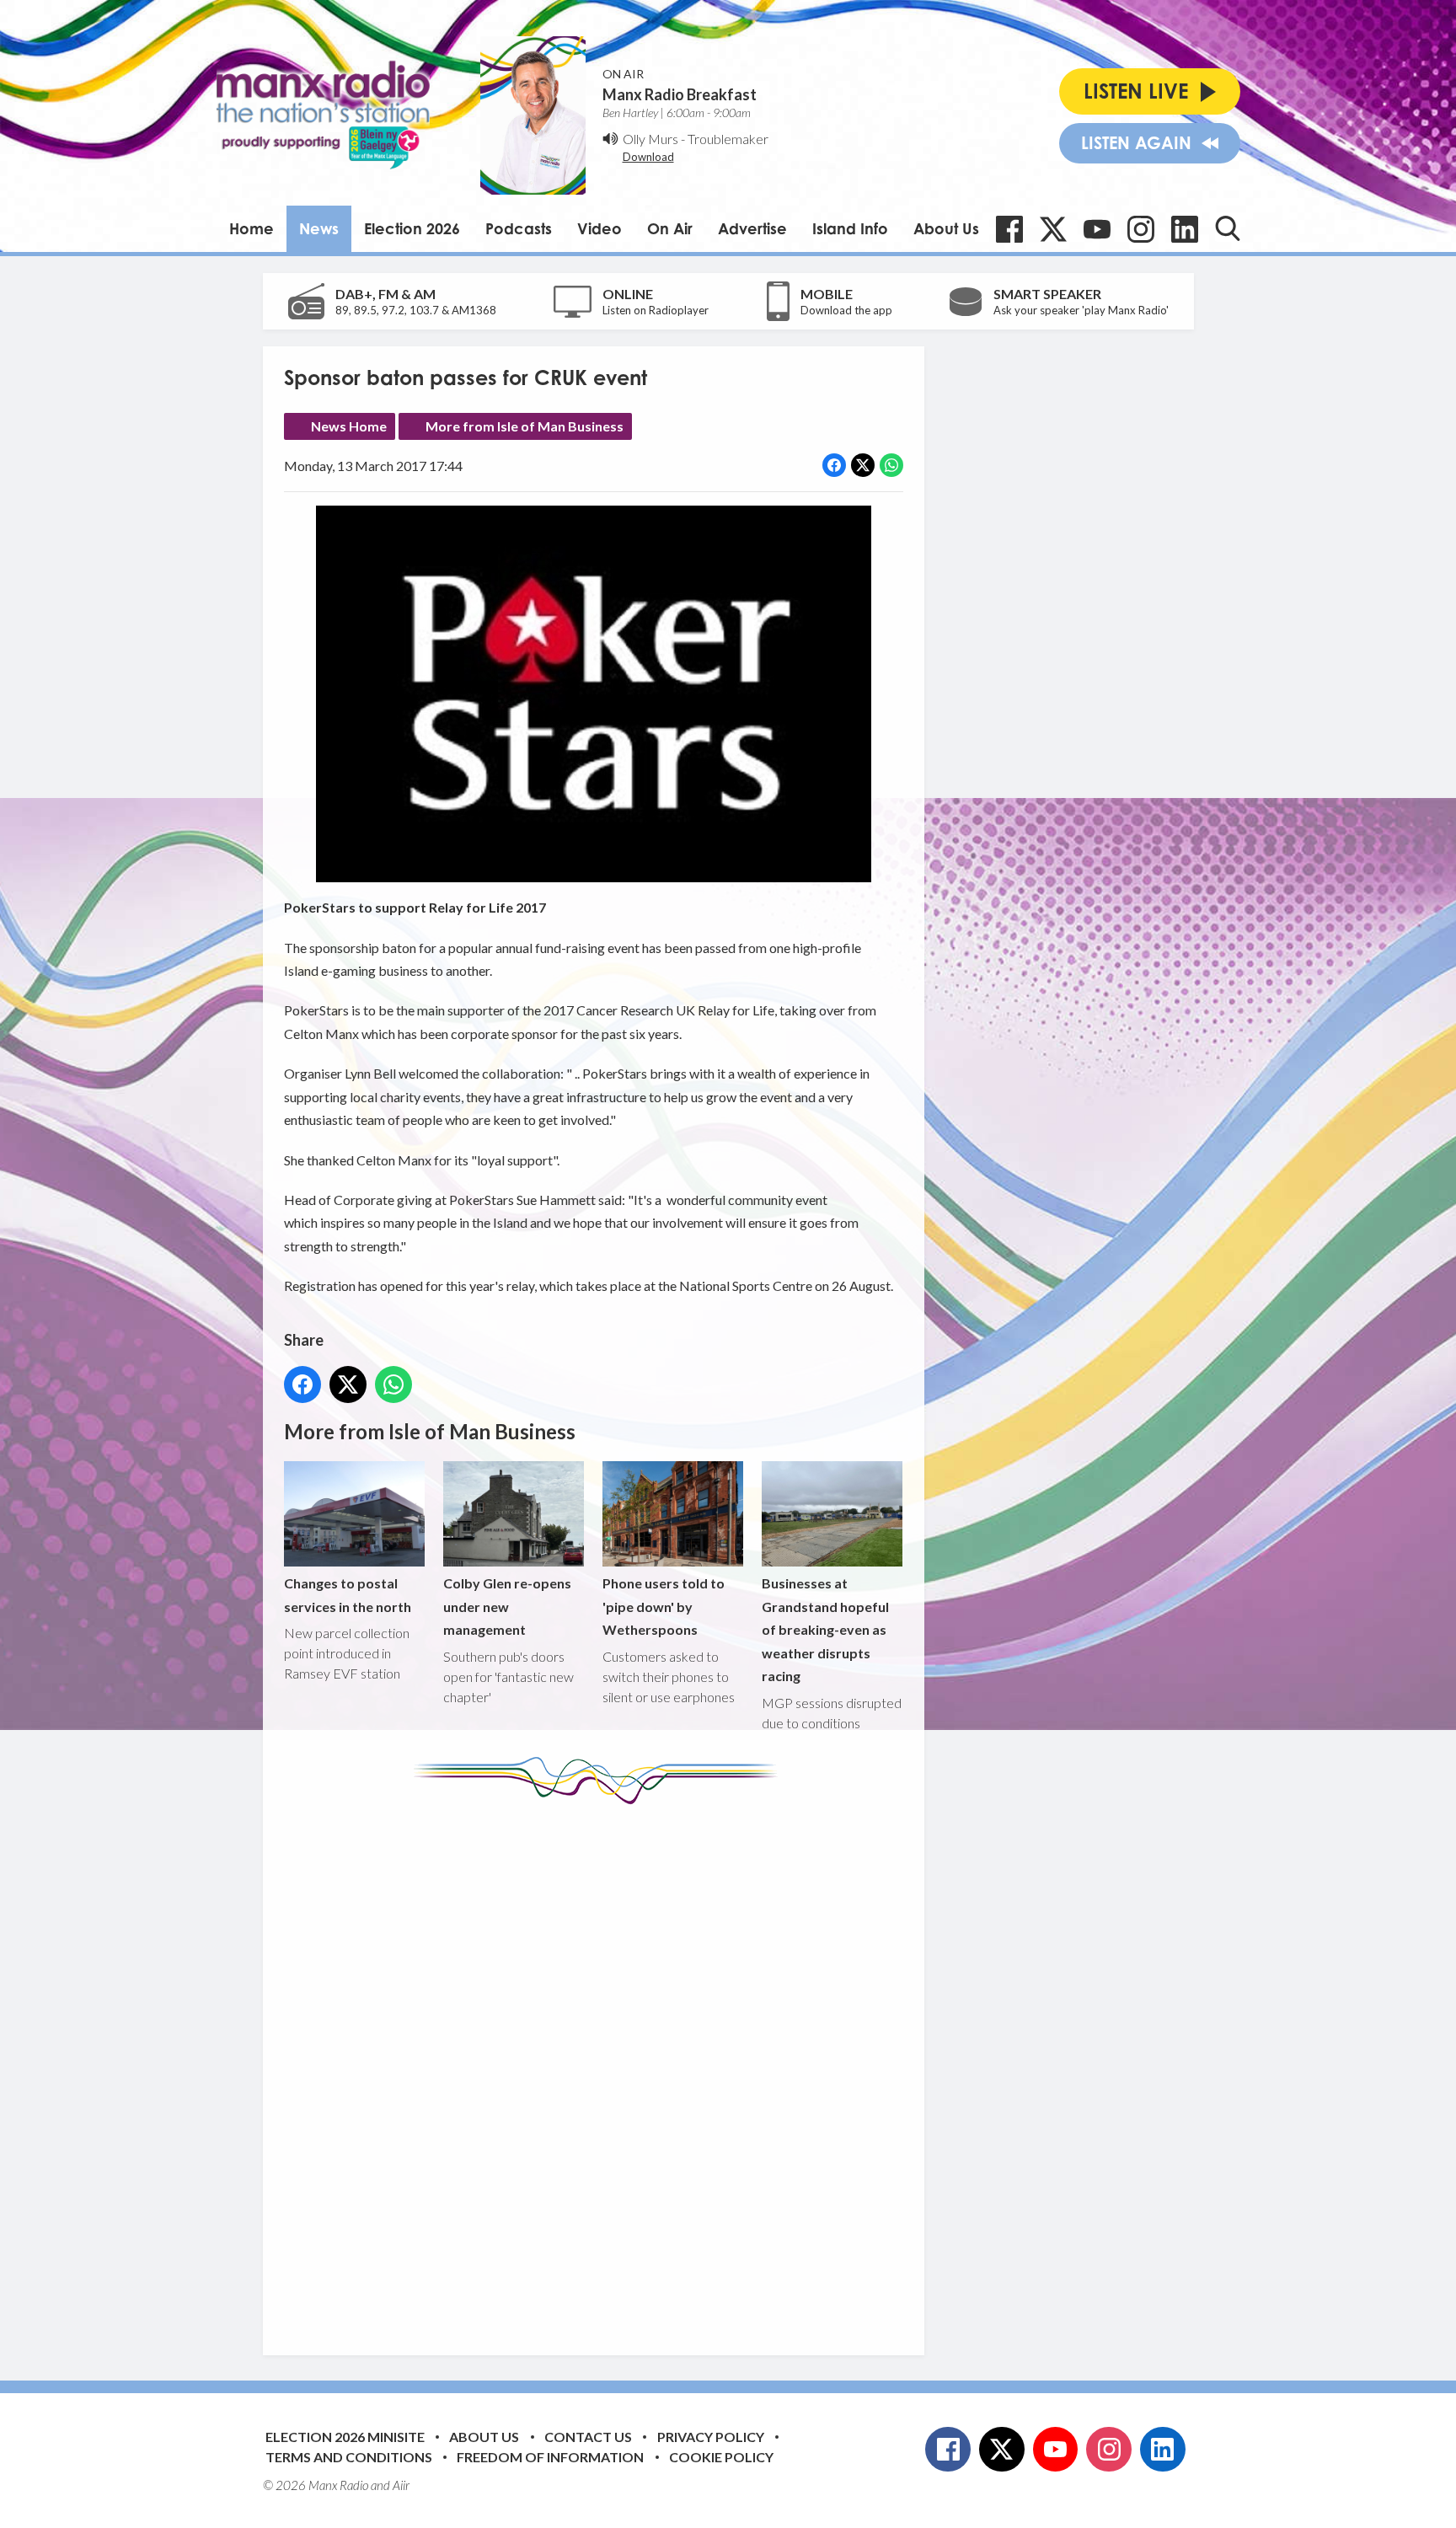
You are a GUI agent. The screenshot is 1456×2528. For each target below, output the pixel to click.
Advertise (752, 228)
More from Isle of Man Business (525, 426)
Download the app (846, 310)
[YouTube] (1097, 229)
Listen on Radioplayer (656, 310)
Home (252, 228)
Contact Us (588, 2437)
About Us (946, 228)
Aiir (401, 2485)
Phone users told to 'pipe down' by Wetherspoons (664, 1606)
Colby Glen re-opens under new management (507, 1606)
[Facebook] (1009, 229)
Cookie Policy (721, 2457)
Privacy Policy (711, 2437)
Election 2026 (412, 228)
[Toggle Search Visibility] (1228, 228)
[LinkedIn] (1185, 229)
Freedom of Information (550, 2457)
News (319, 228)
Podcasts (519, 228)
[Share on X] (863, 465)
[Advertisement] (600, 2067)
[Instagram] (1141, 229)
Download (648, 157)
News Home (349, 426)
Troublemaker (728, 139)
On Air (670, 228)
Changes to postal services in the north (348, 1594)
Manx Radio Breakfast (680, 94)
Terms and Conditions (349, 2457)
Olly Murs (650, 139)
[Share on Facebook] (834, 465)
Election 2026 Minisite (345, 2437)
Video (600, 228)
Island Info (850, 228)
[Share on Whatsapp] (891, 465)
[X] (1053, 229)
